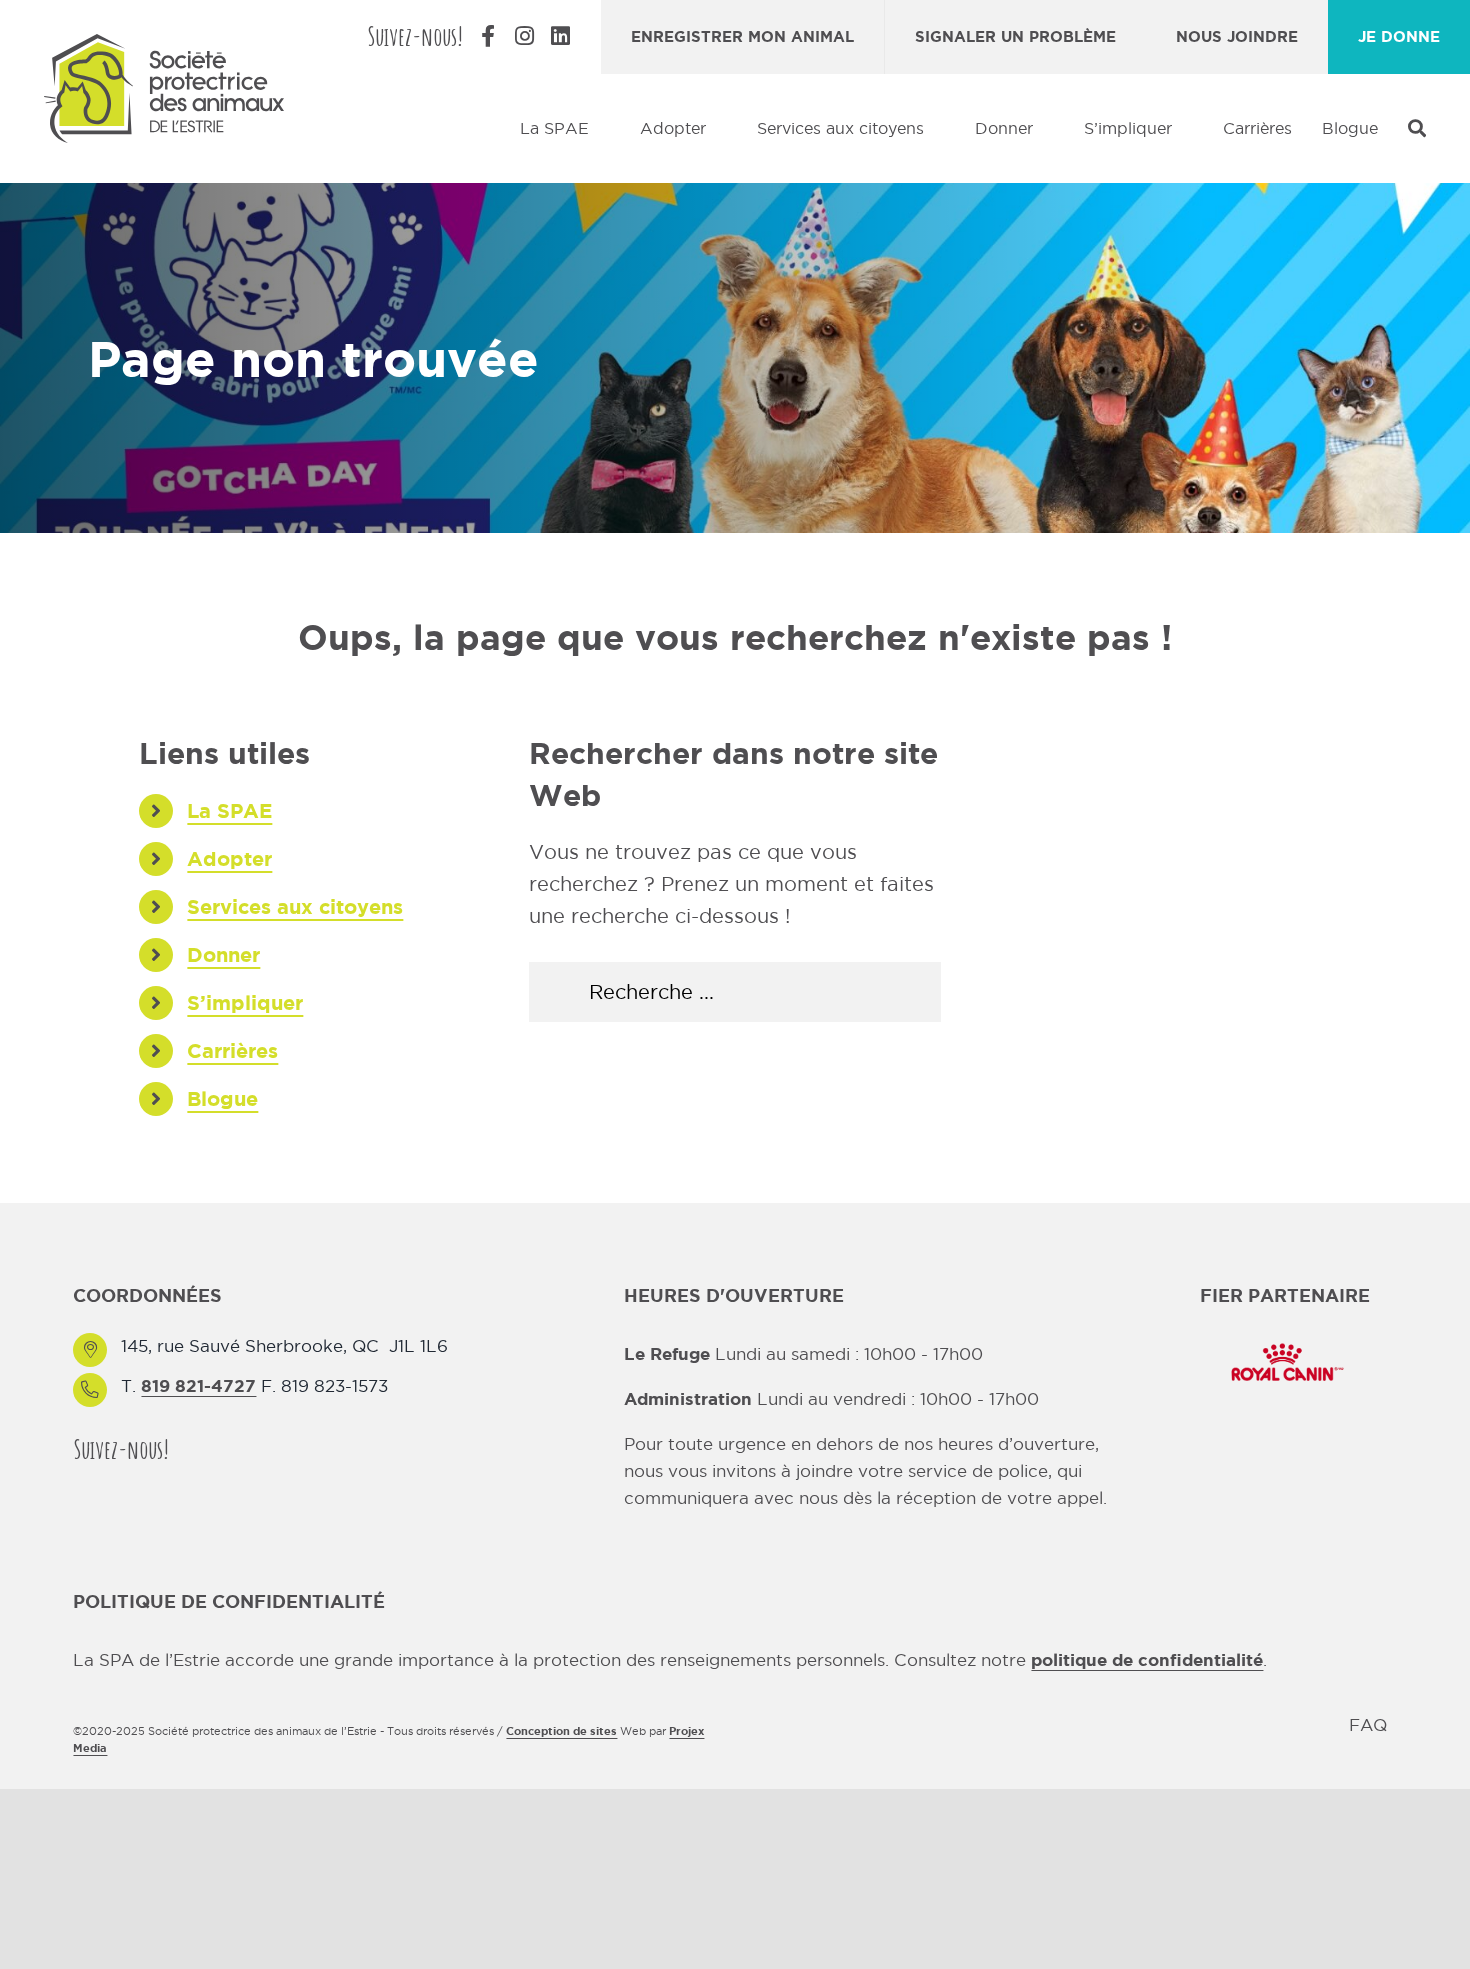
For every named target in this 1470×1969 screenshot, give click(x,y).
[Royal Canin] (1285, 1341)
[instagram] (233, 1448)
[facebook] (197, 1448)
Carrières (232, 1050)
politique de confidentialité (1147, 1659)
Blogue (222, 1098)
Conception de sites (561, 1731)
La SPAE (229, 810)
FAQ (1368, 1725)
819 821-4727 (198, 1385)
